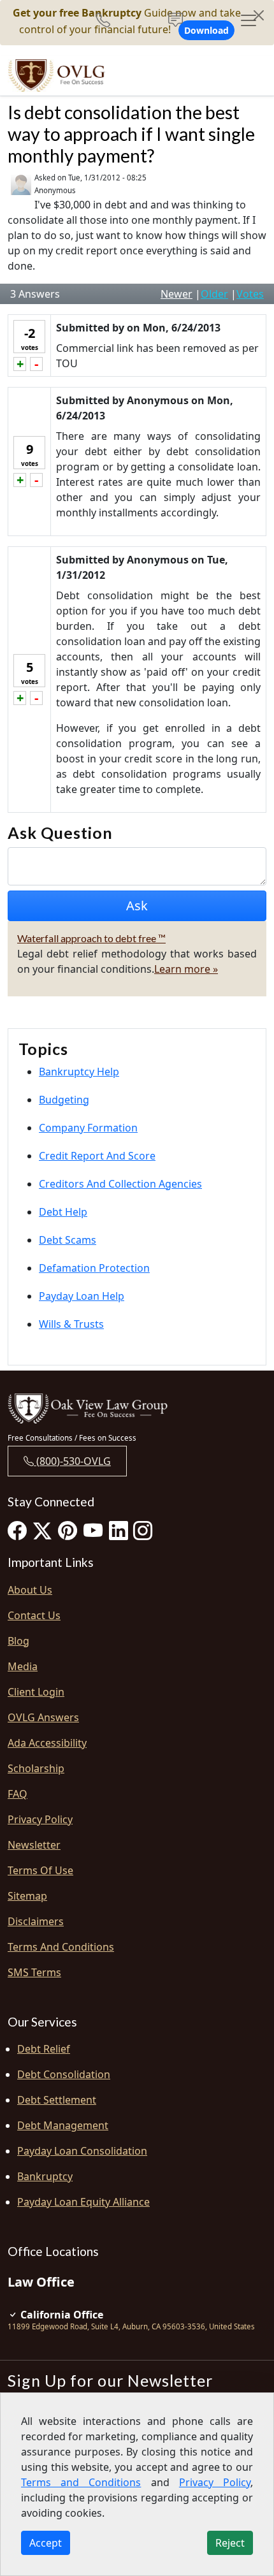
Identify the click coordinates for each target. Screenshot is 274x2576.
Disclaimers (36, 1921)
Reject (230, 2543)
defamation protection (94, 1268)
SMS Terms (34, 1972)
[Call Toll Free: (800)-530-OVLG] (108, 20)
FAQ (18, 1794)
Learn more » (186, 969)
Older (214, 294)
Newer (177, 294)
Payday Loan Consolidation (82, 2151)
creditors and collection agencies (120, 1184)
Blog (18, 1641)
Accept (46, 2543)
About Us (30, 1590)
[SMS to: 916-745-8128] (176, 20)
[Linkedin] (119, 1530)
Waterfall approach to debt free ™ (91, 938)
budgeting (64, 1100)
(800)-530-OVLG (72, 1461)
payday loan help (82, 1296)
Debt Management (63, 2125)
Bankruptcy (45, 2176)
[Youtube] (93, 1530)
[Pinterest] (68, 1530)
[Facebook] (17, 1530)
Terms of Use (40, 1870)
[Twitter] (42, 1530)
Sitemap (27, 1896)
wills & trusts (71, 1324)
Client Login (36, 1692)
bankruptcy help (79, 1072)
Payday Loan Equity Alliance (83, 2202)
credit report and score (97, 1156)
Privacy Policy (40, 1819)
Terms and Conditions (61, 1947)
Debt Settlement (57, 2100)
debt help (63, 1212)
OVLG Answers (43, 1717)
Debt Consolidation (64, 2074)
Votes (250, 294)
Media (23, 1666)
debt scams (68, 1240)
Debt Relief (44, 2049)
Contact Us (34, 1615)
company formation (88, 1128)
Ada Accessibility (47, 1743)
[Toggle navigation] (249, 20)
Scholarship (36, 1768)
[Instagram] (143, 1530)
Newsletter (34, 1845)
